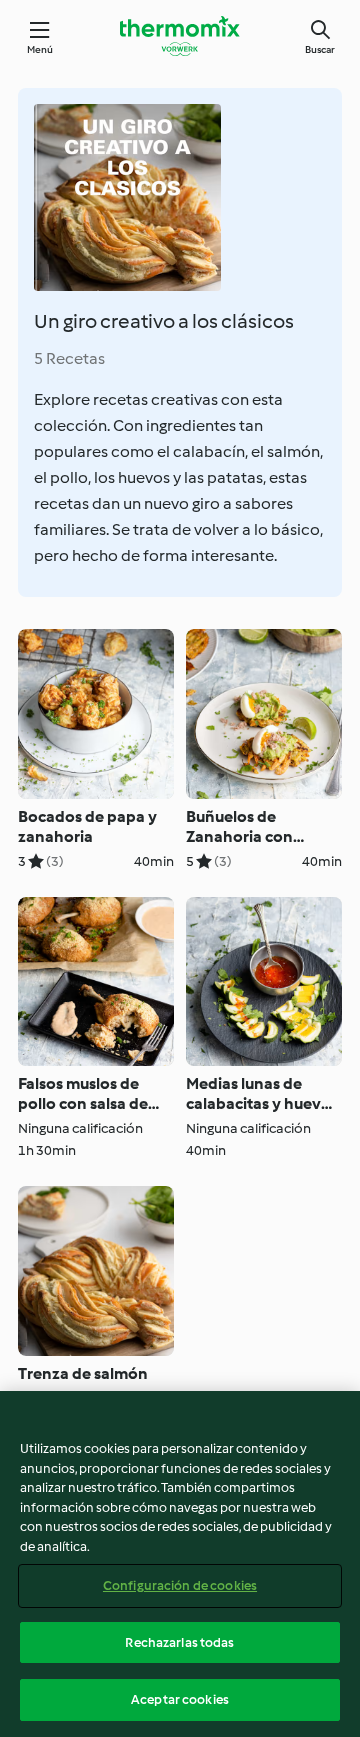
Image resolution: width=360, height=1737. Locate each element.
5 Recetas (69, 358)
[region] (180, 1564)
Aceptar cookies (180, 1699)
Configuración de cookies (180, 1585)
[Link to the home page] (180, 36)
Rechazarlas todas (179, 1642)
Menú (40, 49)
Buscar (320, 49)
